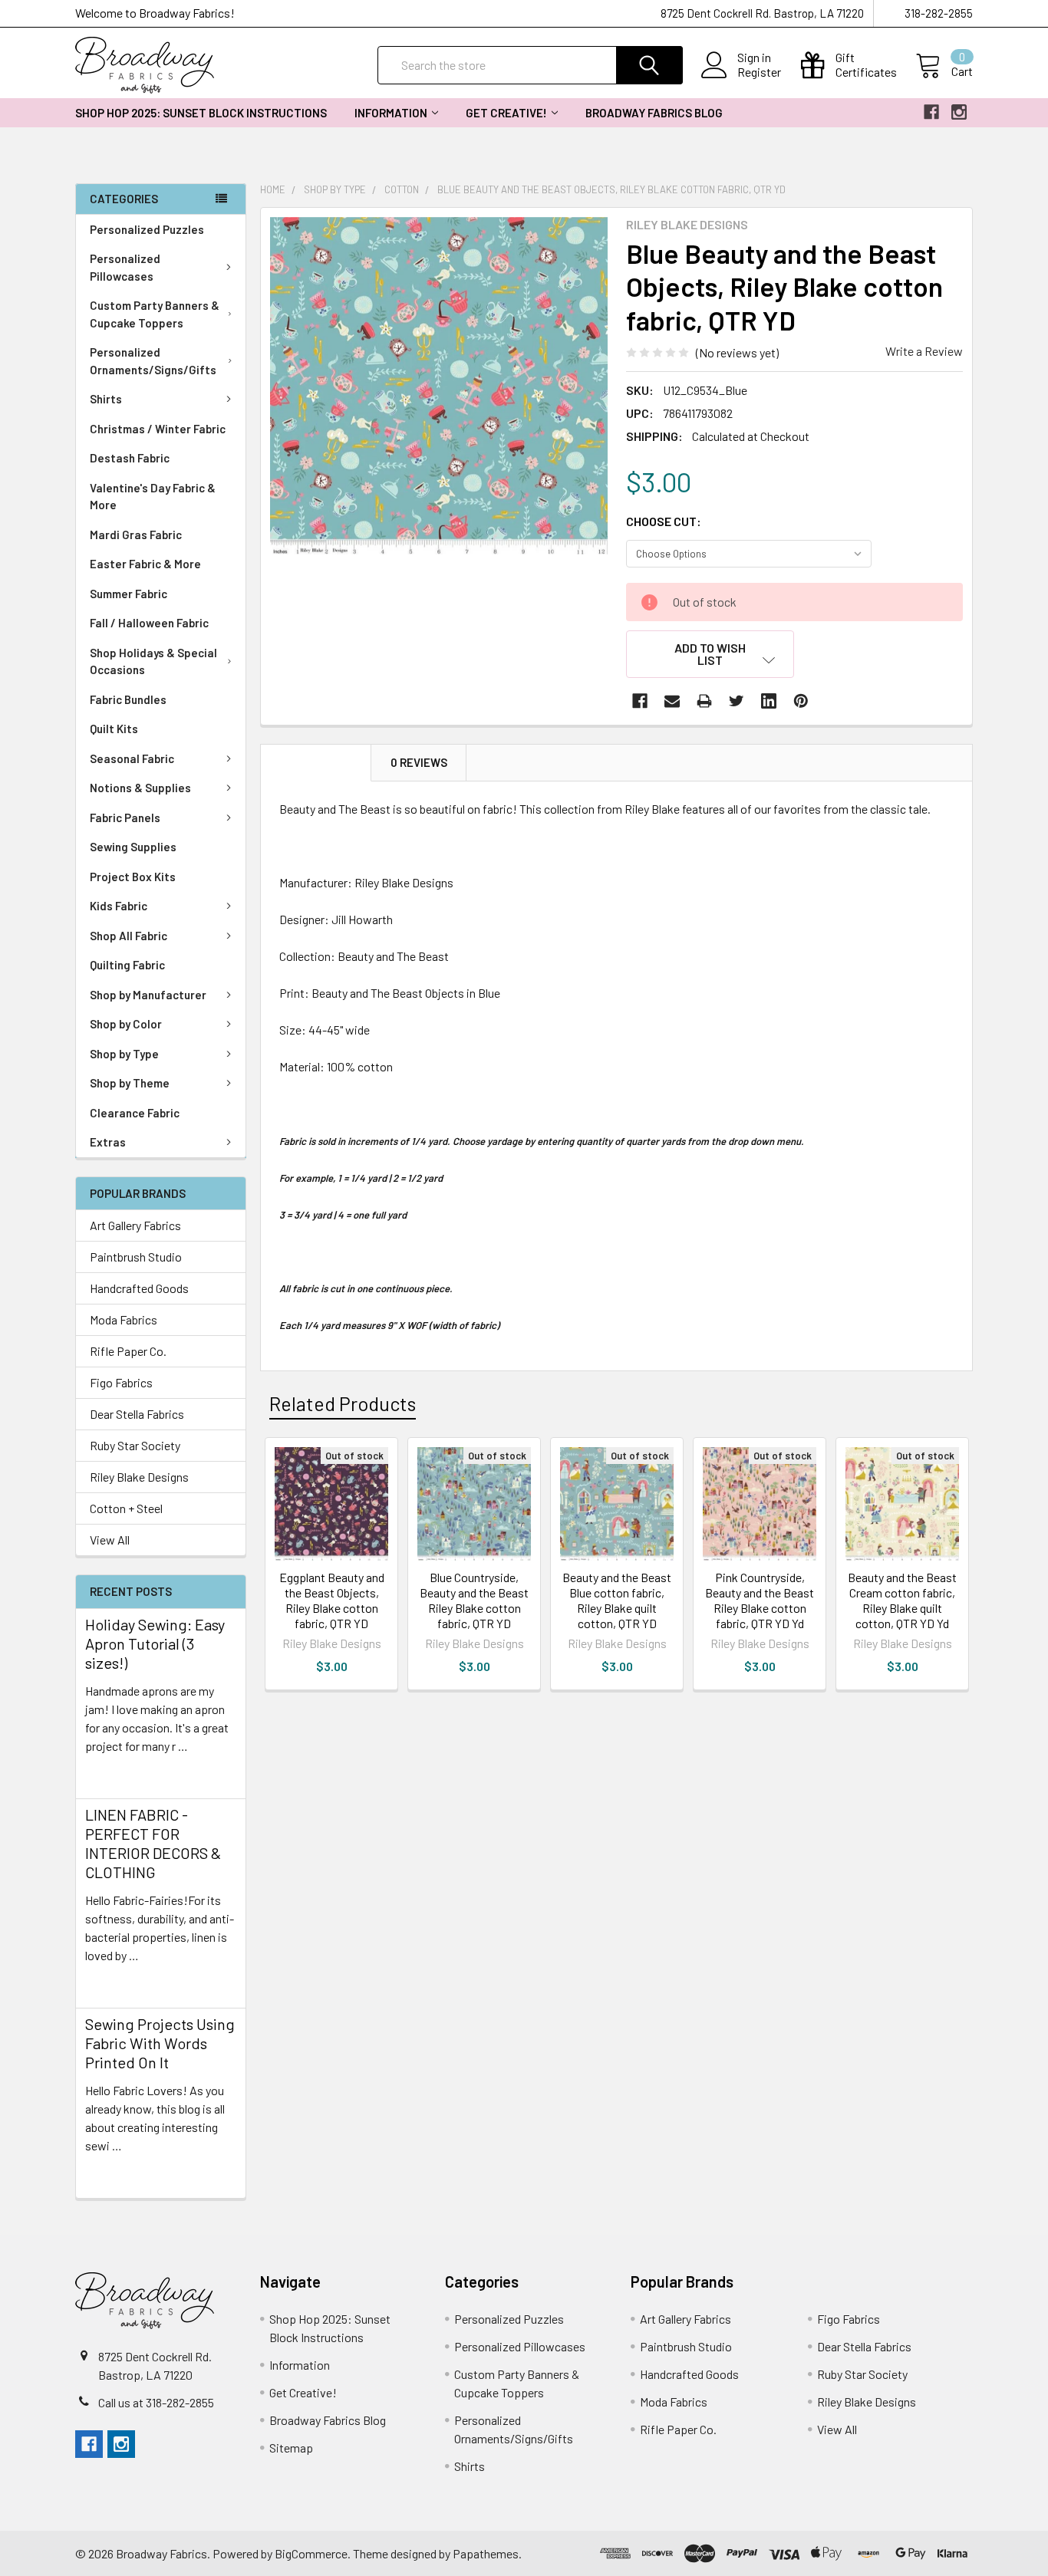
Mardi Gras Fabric (136, 535)
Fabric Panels (125, 818)
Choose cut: (664, 521)
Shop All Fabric (129, 936)
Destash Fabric (130, 458)
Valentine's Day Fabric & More (153, 497)
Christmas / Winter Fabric (158, 429)
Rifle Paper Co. (128, 1351)
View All (110, 1540)
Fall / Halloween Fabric (149, 623)
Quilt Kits (114, 729)
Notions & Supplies (140, 788)
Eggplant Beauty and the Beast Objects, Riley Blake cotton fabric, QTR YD (332, 1600)
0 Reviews (419, 762)
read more (112, 1773)
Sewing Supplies (133, 847)
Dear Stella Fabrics (137, 1414)
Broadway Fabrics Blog (654, 113)
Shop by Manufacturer (148, 995)
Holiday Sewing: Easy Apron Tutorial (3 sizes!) (155, 1643)
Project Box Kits (133, 877)
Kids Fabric (119, 906)
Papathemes (486, 2553)
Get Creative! (506, 113)
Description (316, 762)
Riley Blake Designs (139, 1477)
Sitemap (291, 2448)
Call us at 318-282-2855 (156, 2402)
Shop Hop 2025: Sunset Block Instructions (201, 113)
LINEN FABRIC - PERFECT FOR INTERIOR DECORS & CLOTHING (153, 1843)
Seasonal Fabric (132, 758)
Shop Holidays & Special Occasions (153, 661)
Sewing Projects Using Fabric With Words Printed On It (160, 2043)
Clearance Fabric (135, 1113)
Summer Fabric (129, 594)
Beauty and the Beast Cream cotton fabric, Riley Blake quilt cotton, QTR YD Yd (902, 1600)
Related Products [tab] (343, 1403)
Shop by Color (126, 1024)
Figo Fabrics (121, 1382)
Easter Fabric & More (145, 564)
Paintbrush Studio (136, 1257)
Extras (108, 1142)
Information (391, 113)
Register (759, 72)
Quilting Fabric (127, 965)
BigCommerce (311, 2553)
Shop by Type (124, 1054)
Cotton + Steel (126, 1508)
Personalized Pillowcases (125, 267)
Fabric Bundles (128, 699)
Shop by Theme (130, 1083)
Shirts (106, 399)
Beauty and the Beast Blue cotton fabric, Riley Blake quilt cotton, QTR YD (617, 1600)
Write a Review (924, 351)
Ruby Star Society (135, 1445)
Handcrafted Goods (139, 1288)
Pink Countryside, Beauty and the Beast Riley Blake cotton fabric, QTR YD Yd (760, 1600)
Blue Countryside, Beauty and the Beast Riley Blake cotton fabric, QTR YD (474, 1600)
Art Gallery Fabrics (135, 1225)
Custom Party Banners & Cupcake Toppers (155, 314)
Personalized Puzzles (147, 229)
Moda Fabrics (124, 1319)
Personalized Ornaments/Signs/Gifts (153, 361)
